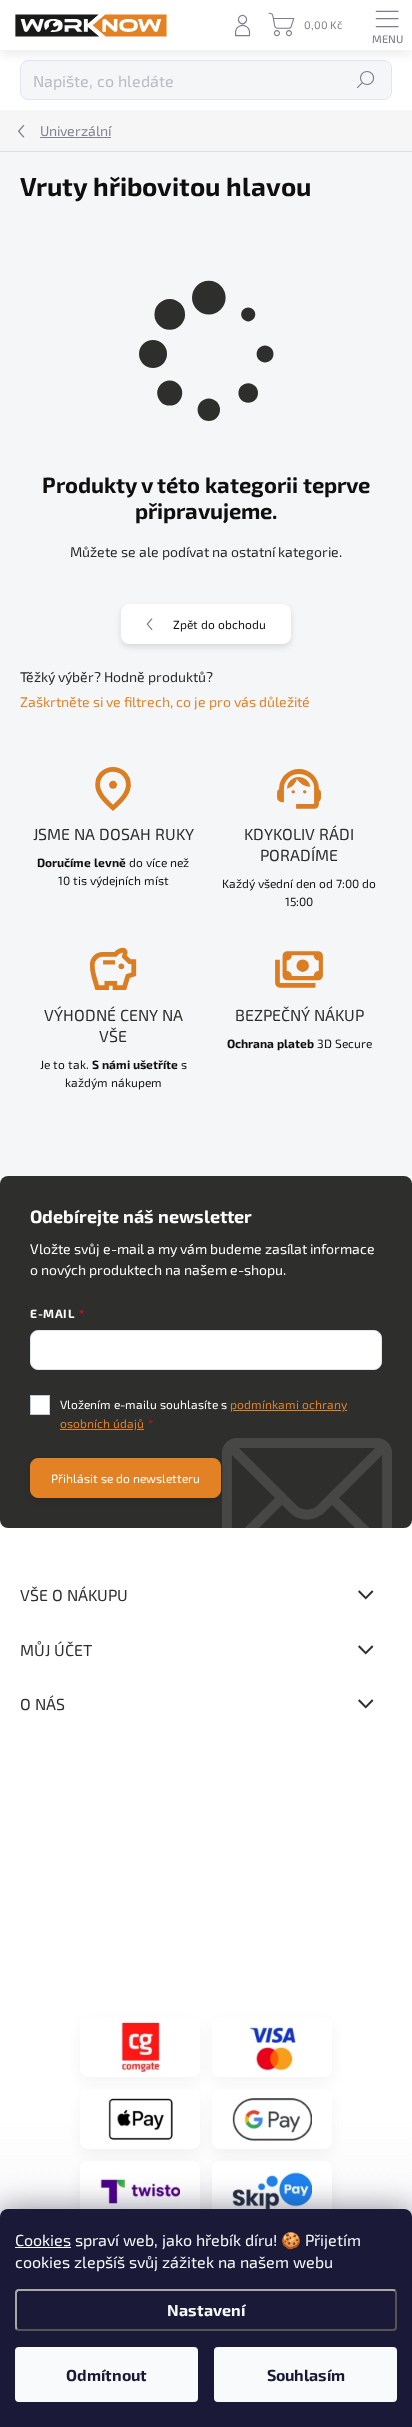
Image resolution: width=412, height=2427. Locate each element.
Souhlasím (306, 2374)
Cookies (43, 2239)
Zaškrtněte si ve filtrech (95, 701)
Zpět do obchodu (219, 624)
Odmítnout (106, 2374)
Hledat (366, 80)
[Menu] (387, 25)
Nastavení (206, 2309)
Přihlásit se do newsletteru (125, 1478)
